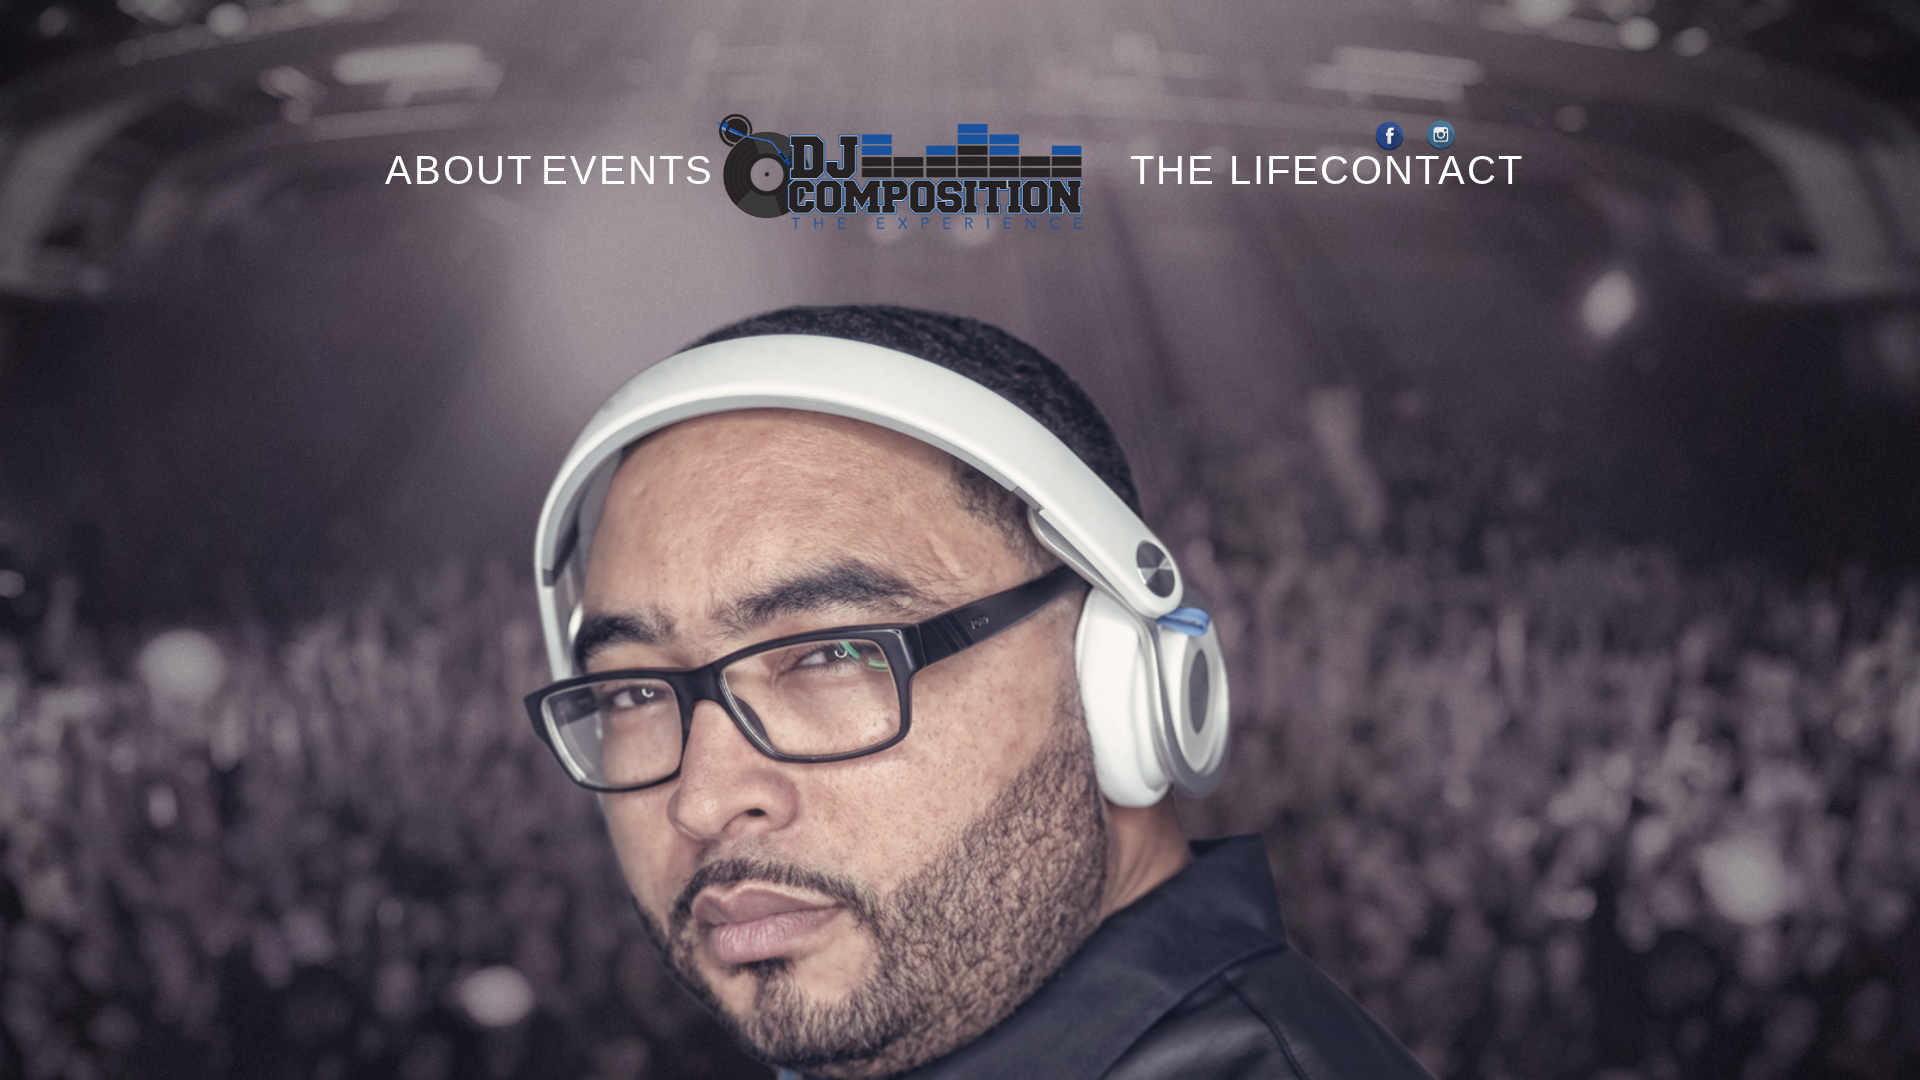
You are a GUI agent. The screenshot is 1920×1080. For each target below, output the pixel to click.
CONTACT (1422, 170)
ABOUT (443, 170)
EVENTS (627, 170)
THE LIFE (1225, 170)
